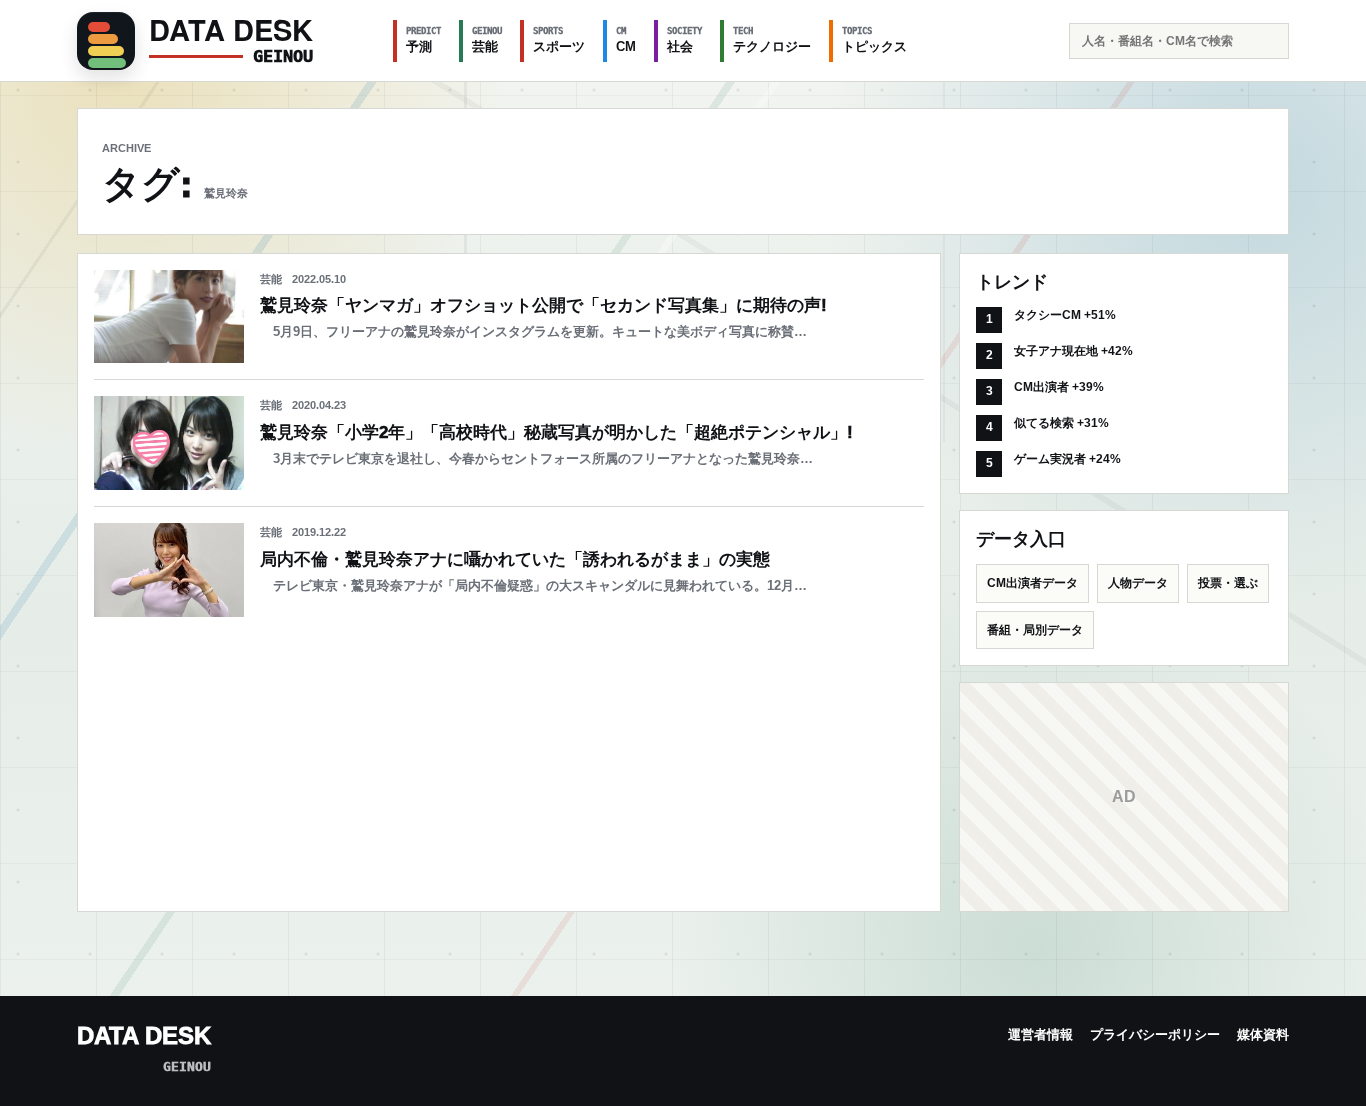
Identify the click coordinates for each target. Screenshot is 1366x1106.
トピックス (874, 40)
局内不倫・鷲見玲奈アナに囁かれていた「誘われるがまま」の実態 (515, 559)
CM (626, 40)
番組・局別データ (1035, 630)
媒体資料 (1263, 1034)
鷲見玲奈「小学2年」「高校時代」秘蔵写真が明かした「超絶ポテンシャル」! (556, 432)
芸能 (487, 40)
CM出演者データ (1032, 583)
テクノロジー (772, 40)
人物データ (1138, 583)
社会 (684, 40)
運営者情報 (1040, 1034)
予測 (423, 40)
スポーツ (559, 40)
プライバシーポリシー (1155, 1034)
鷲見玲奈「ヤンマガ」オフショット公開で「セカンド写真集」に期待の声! (543, 305)
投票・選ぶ (1228, 583)
